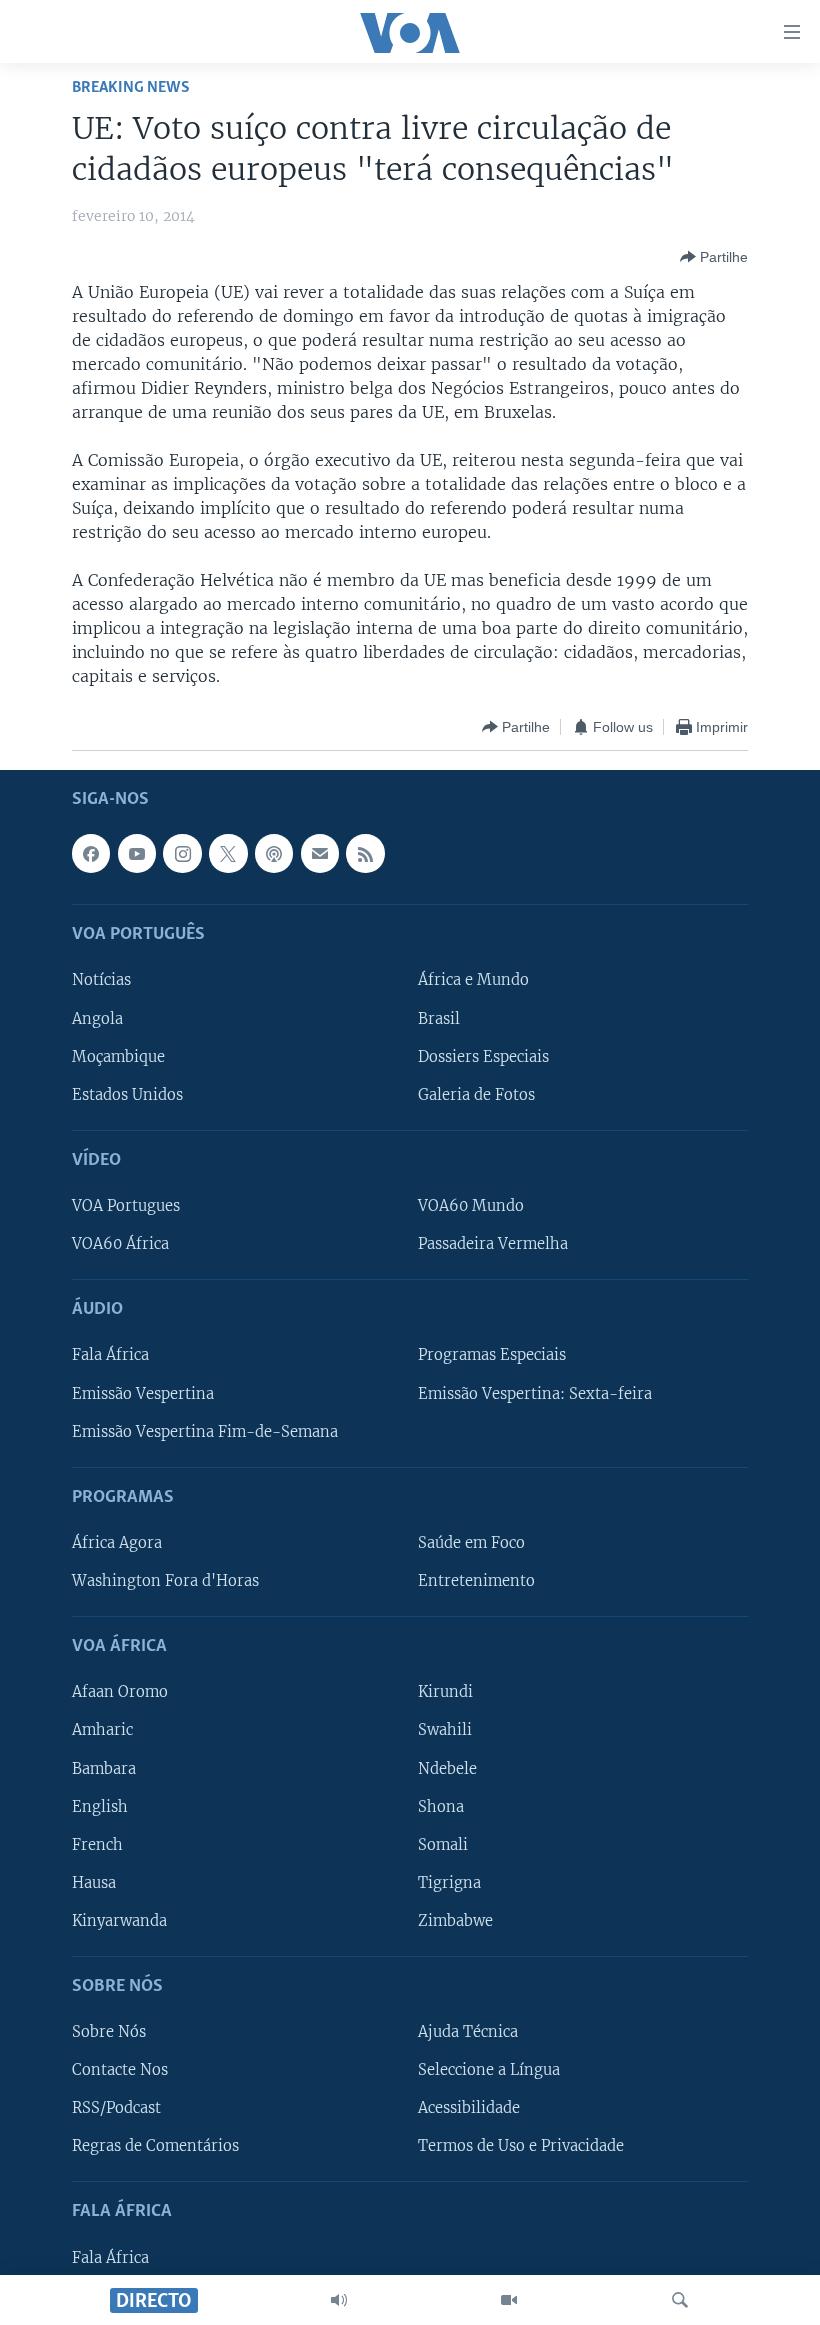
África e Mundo (473, 981)
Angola (97, 1019)
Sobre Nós (109, 2032)
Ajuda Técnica (468, 2032)
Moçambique (118, 1057)
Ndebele (447, 1769)
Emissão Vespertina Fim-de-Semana (205, 1432)
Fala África (110, 1356)
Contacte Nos (120, 2070)
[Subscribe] (320, 854)
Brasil (439, 1019)
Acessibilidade (469, 2108)
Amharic (102, 1731)
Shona (441, 1807)
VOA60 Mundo (471, 1206)
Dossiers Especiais (483, 1057)
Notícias (101, 981)
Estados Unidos (127, 1095)
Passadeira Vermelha (493, 1244)
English (100, 1807)
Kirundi (445, 1693)
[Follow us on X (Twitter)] (228, 854)
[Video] (509, 2300)
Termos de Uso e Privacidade (521, 2147)
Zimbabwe (455, 1921)
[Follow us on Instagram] (182, 854)
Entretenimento (476, 1581)
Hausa (94, 1883)
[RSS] (365, 854)
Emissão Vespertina (143, 1394)
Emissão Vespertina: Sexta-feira (535, 1394)
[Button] (714, 257)
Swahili (445, 1731)
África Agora (117, 1543)
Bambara (104, 1769)
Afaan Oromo (120, 1693)
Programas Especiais (492, 1356)
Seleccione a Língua (489, 2070)
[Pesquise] (680, 2300)
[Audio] (339, 2300)
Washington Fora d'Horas (165, 1581)
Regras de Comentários (155, 2147)
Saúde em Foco (471, 1543)
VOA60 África (120, 1244)
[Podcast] (274, 854)
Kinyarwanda (119, 1921)
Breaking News (131, 87)
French (97, 1845)
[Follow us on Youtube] (137, 854)
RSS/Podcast (116, 2108)
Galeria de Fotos (476, 1095)
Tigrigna (449, 1883)
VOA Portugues (126, 1206)
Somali (443, 1845)
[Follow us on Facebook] (91, 854)
